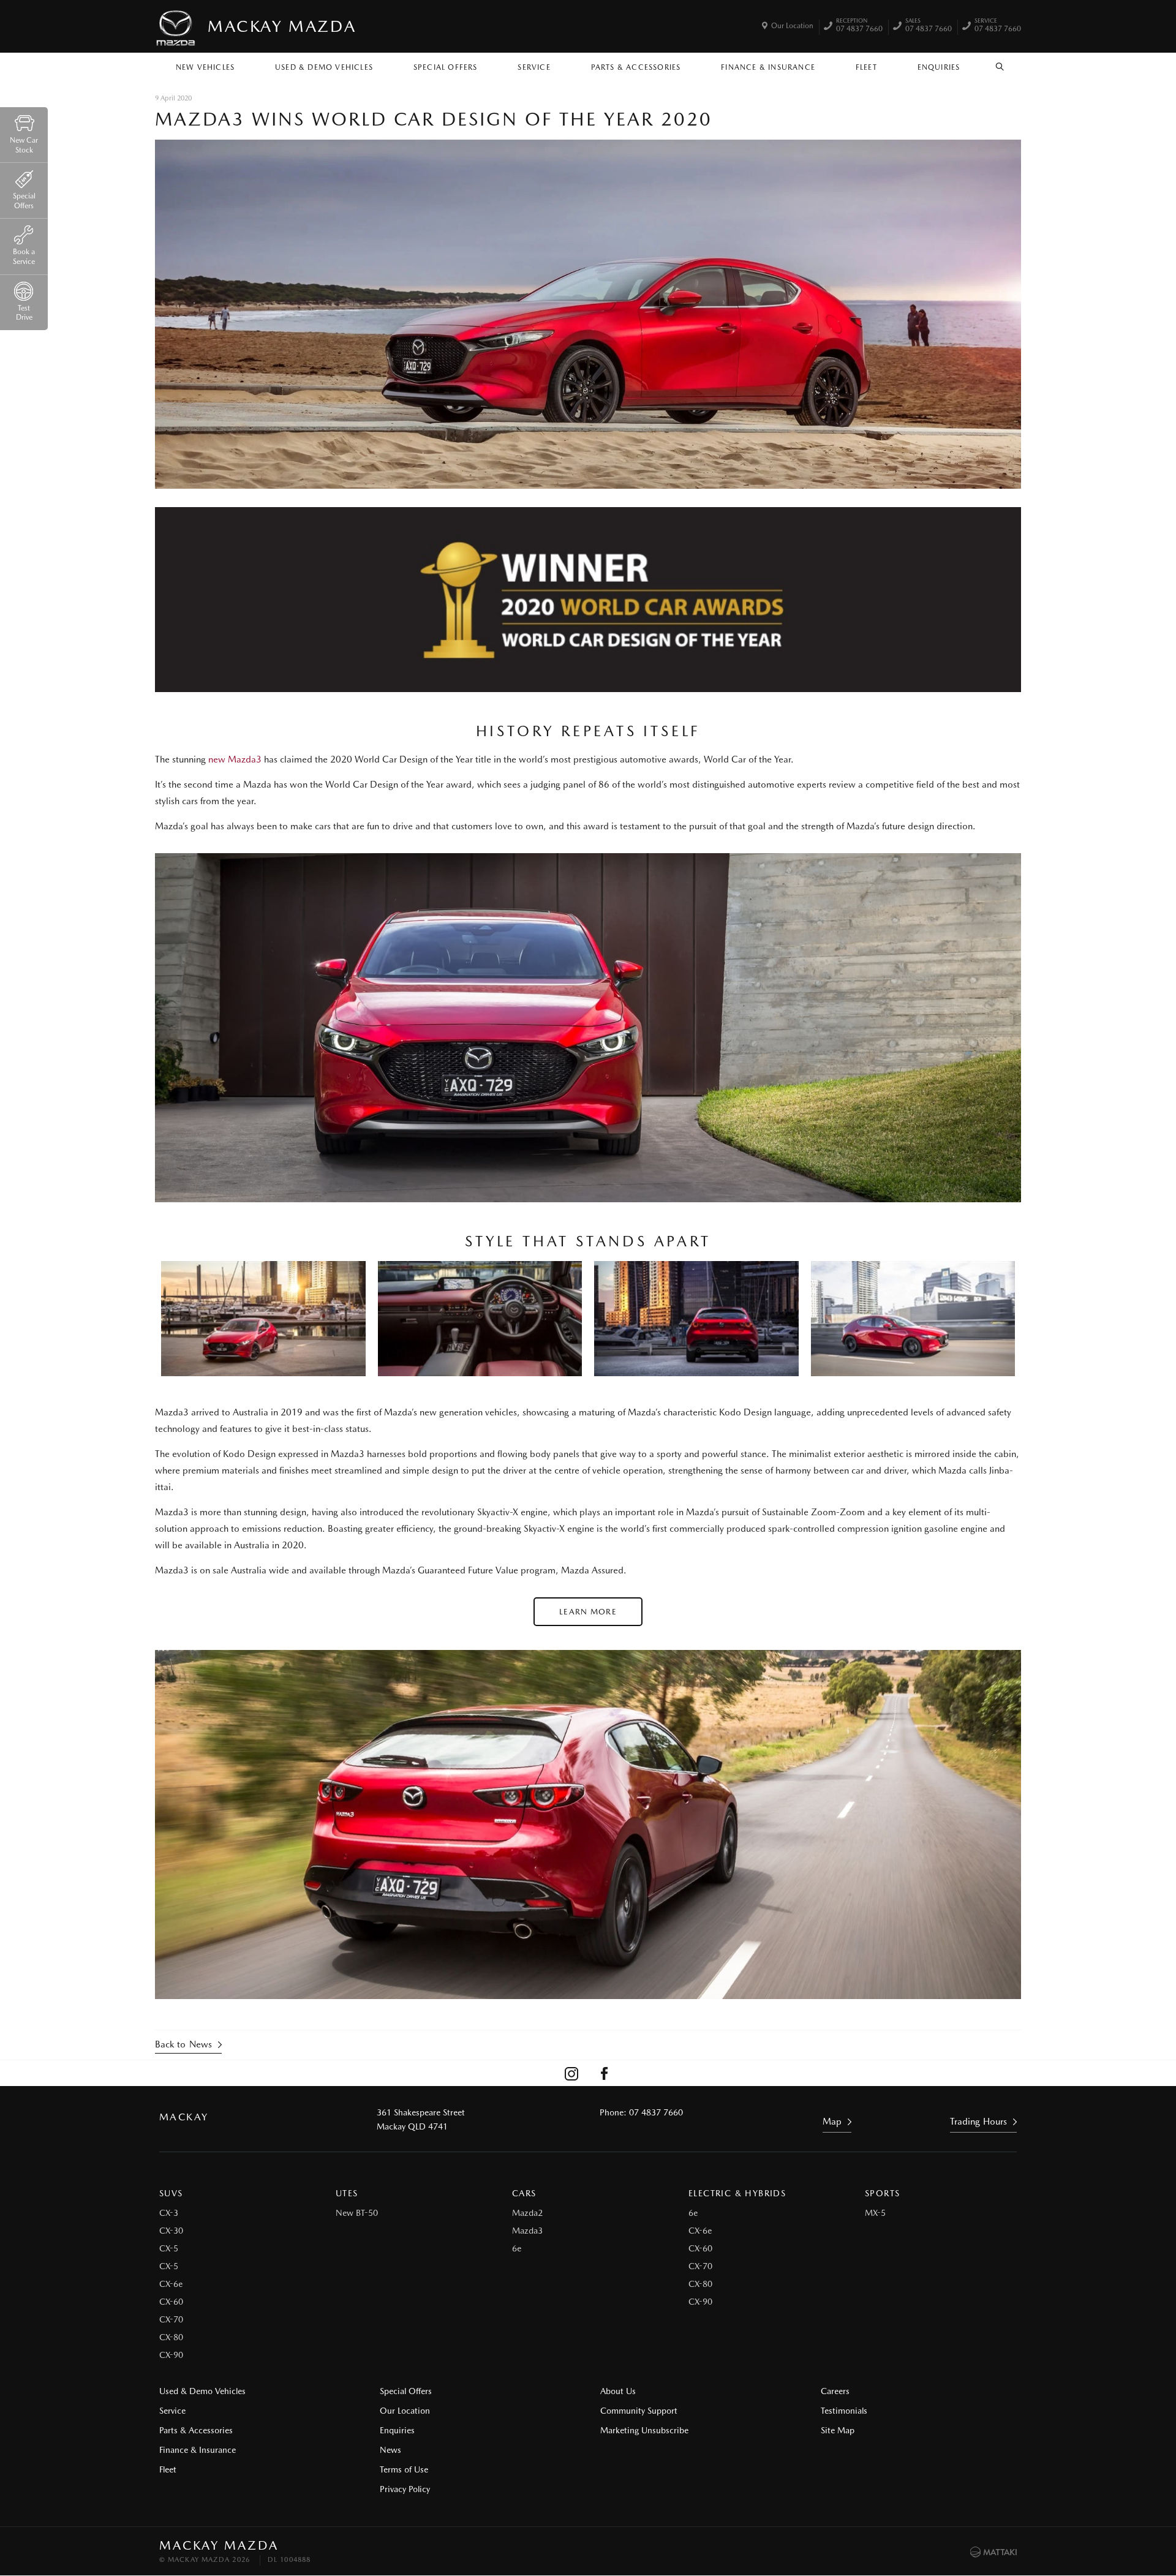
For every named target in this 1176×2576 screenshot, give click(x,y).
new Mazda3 (235, 759)
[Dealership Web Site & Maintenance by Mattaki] (993, 2552)
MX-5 (875, 2213)
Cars (524, 2193)
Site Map (838, 2430)
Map (832, 2122)
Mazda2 (527, 2213)
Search (1000, 64)
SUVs (171, 2193)
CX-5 (169, 2248)
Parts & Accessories (636, 67)
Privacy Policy (405, 2489)
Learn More (588, 1612)
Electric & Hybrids (737, 2193)
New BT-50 (357, 2213)
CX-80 (171, 2337)
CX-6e (171, 2284)
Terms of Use (404, 2469)
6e (517, 2248)
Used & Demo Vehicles (324, 67)
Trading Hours (978, 2122)
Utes (347, 2193)
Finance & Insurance (768, 67)
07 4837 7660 (859, 26)
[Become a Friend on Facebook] (605, 2073)
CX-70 (171, 2319)
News (390, 2450)
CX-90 (171, 2355)
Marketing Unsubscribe (644, 2430)
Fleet (866, 67)
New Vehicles (205, 67)
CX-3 (169, 2213)
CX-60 (171, 2302)
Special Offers (446, 67)
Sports (882, 2193)
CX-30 (171, 2231)
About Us (618, 2391)
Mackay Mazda (282, 26)
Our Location (792, 26)
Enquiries (939, 67)
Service (534, 67)
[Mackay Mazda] (176, 26)
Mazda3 (527, 2231)
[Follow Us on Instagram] (571, 2073)
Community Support (639, 2411)
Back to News (183, 2044)
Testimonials (844, 2411)
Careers (835, 2391)
